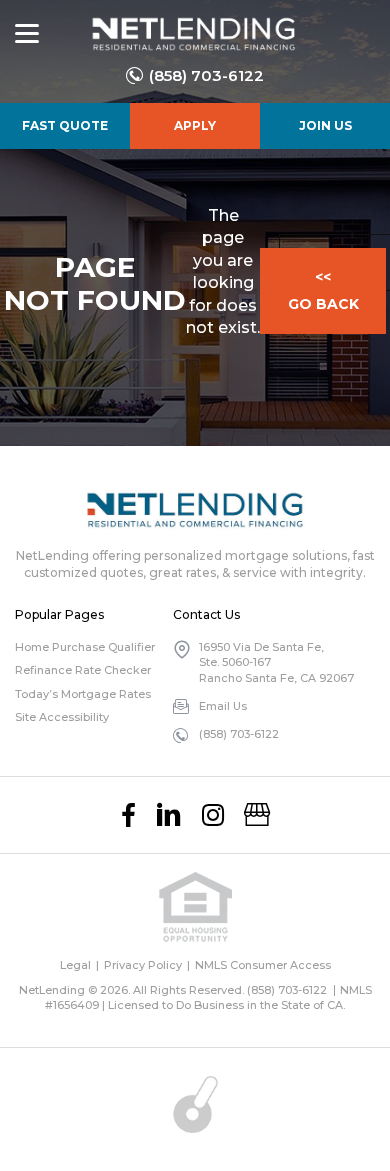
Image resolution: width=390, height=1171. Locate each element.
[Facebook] (128, 815)
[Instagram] (213, 815)
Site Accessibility (62, 717)
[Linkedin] (169, 815)
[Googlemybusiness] (257, 815)
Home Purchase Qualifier (85, 647)
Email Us (223, 706)
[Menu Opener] (27, 34)
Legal (75, 965)
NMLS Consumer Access (263, 965)
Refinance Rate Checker (83, 670)
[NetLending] (192, 34)
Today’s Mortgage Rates (83, 694)
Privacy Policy (143, 965)
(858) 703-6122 (206, 75)
